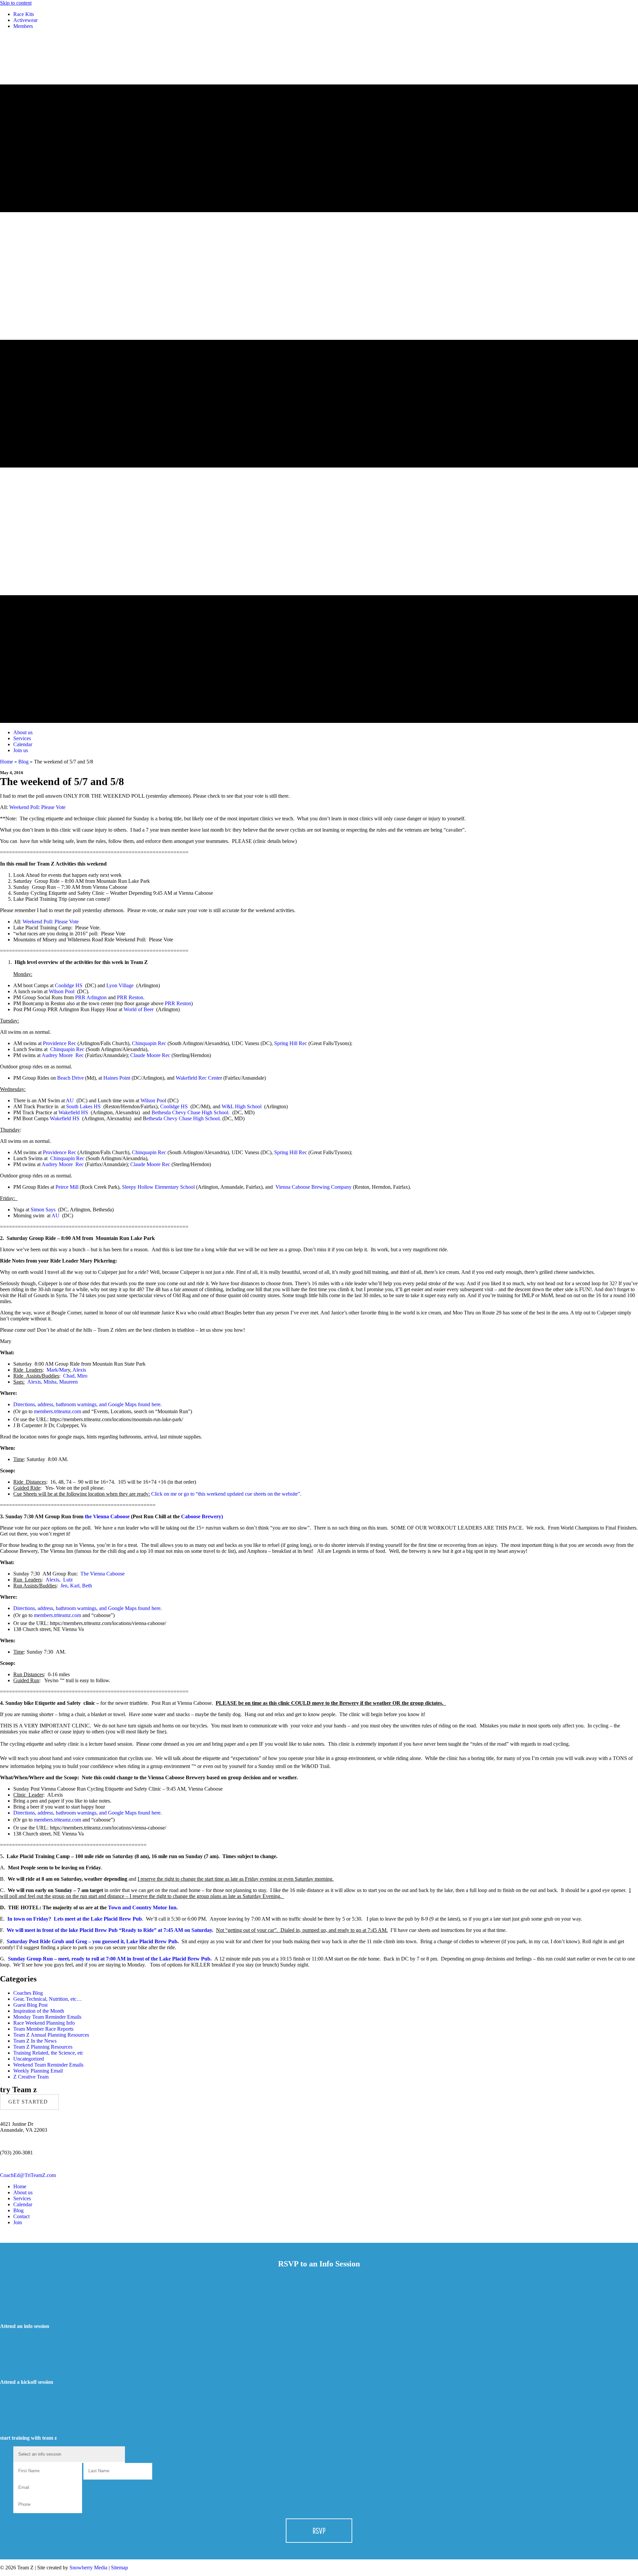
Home (6, 762)
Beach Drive (71, 1078)
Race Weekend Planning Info (44, 2023)
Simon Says (43, 1210)
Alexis (79, 1370)
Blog (23, 762)
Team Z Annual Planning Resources (51, 2035)
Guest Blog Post (30, 2005)
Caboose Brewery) (202, 1516)
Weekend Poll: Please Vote (37, 807)
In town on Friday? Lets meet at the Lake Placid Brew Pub (75, 1919)
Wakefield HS (73, 1112)
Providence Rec (60, 1043)
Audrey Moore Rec (63, 1055)
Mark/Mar (57, 1370)
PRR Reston (130, 997)
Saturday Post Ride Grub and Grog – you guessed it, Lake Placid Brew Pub (92, 1941)
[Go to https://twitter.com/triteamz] (319, 2240)
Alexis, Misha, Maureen (53, 1382)
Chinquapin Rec (150, 1043)
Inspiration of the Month (39, 2011)
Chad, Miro (75, 1376)
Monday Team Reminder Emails (47, 2017)
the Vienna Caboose (107, 1516)
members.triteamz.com (57, 1411)
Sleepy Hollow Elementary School (158, 1187)
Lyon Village (120, 985)
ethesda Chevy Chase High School (183, 1118)
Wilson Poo (153, 1100)
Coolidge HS (69, 985)
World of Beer (139, 1009)
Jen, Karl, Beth (76, 1586)
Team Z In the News (35, 2041)
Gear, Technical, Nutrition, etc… (48, 1999)
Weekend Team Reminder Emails (48, 2065)
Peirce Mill (68, 1187)
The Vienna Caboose (103, 1574)
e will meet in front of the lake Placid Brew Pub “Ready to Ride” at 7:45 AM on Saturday (112, 1930)
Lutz (68, 1580)
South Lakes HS (83, 1106)
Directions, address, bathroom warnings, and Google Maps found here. (89, 1404)
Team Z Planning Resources (43, 2047)
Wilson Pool (62, 991)
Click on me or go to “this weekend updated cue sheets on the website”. (226, 1494)
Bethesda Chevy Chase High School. (191, 1112)
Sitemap (119, 2568)
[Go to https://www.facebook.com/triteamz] (319, 2234)
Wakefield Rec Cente (198, 1078)
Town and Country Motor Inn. (143, 1907)
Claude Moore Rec (150, 1055)
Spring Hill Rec (291, 1043)
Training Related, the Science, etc (48, 2053)
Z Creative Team (31, 2077)
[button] (29, 2102)
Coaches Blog (28, 1993)
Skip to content (16, 3)
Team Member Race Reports (43, 2029)
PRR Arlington (91, 997)
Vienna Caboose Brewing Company (314, 1187)
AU (70, 1100)
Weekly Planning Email (38, 2071)
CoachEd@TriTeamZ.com (28, 2175)
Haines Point (117, 1078)
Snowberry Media (88, 2568)
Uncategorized (29, 2059)
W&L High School (242, 1106)
